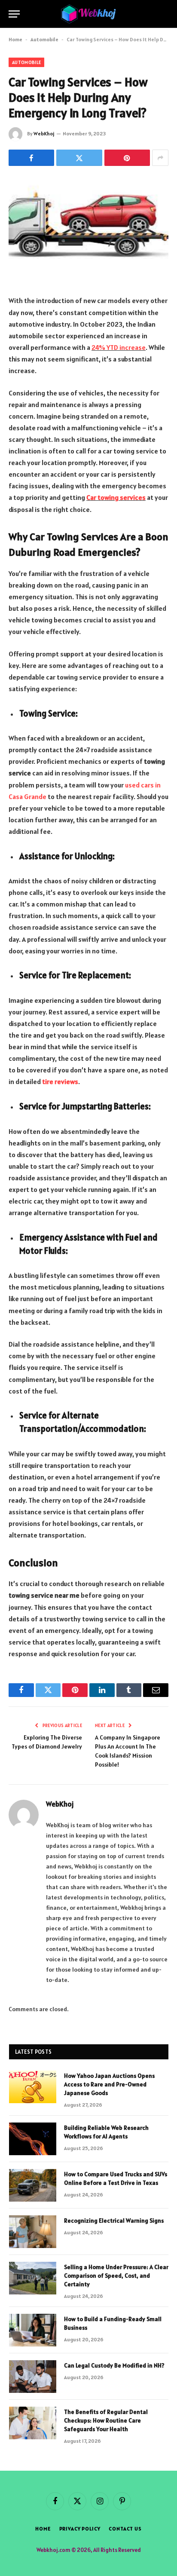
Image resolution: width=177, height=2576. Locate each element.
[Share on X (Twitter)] (79, 158)
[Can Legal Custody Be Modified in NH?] (33, 2377)
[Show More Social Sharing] (160, 158)
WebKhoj (44, 133)
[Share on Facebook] (31, 158)
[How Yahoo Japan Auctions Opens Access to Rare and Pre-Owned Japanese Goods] (33, 2087)
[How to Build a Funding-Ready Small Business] (33, 2330)
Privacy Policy (80, 2529)
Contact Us (125, 2529)
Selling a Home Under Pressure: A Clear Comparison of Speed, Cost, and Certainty (116, 2276)
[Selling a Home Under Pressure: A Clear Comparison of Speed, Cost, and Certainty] (33, 2278)
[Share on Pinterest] (127, 158)
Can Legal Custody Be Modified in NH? (114, 2365)
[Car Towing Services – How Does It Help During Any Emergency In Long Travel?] (88, 229)
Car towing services (116, 497)
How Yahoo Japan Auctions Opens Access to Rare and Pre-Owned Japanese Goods (109, 2084)
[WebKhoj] (88, 14)
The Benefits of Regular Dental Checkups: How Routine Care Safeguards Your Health (106, 2420)
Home (15, 39)
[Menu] (14, 14)
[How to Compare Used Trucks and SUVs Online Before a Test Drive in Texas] (33, 2185)
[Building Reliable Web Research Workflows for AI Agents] (33, 2139)
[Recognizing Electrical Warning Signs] (33, 2232)
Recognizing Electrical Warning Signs (114, 2221)
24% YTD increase (119, 347)
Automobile (44, 39)
